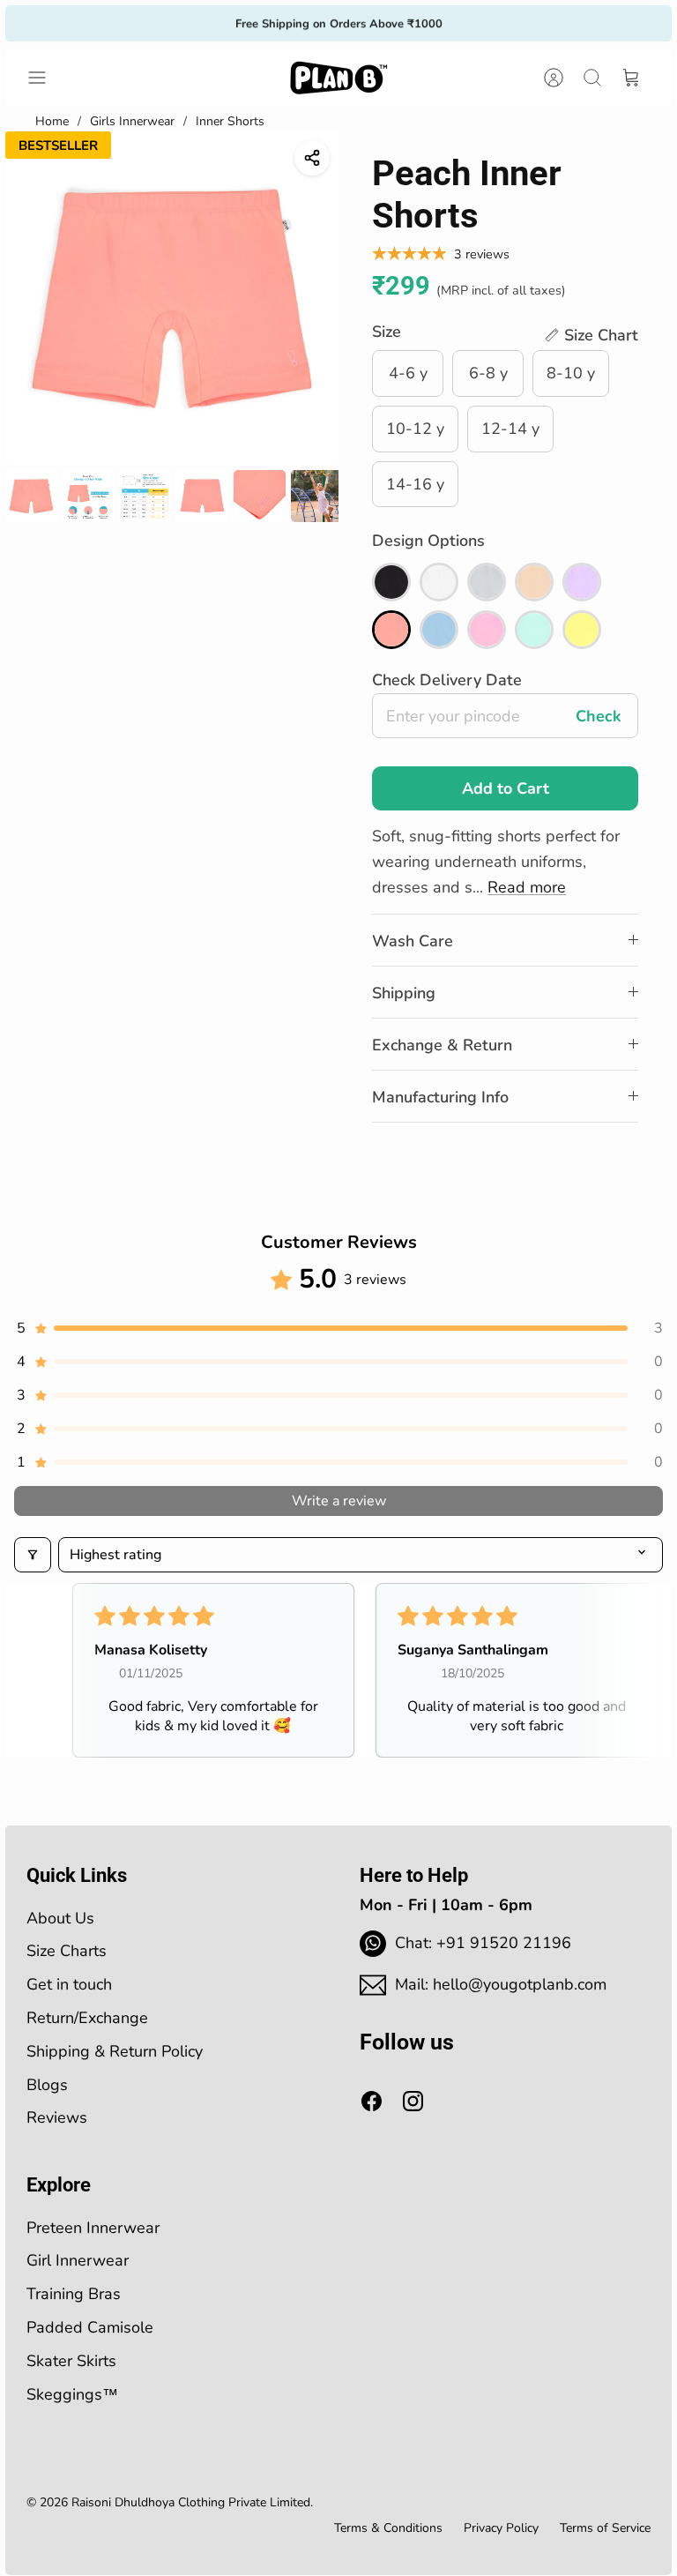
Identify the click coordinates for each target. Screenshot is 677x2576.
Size (387, 332)
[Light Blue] (534, 630)
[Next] (481, 23)
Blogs (47, 2085)
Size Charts (67, 1951)
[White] (439, 582)
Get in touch (69, 1984)
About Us (60, 1918)
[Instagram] (413, 2101)
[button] (591, 336)
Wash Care (413, 941)
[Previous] (196, 23)
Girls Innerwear (132, 121)
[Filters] (33, 1555)
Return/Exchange (87, 2018)
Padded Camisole (90, 2327)
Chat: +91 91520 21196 (483, 1943)
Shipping (404, 993)
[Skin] (534, 582)
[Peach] (391, 630)
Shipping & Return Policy (115, 2051)
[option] (172, 298)
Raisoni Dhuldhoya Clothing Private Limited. (192, 2502)
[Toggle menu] (46, 78)
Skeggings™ (72, 2394)
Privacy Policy (501, 2528)
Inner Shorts (230, 121)
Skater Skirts (71, 2361)
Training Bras (74, 2294)
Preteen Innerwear (93, 2228)
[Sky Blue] (439, 630)
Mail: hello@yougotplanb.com (501, 1984)
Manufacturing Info (440, 1097)
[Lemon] (582, 630)
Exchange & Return (442, 1045)
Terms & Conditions (388, 2528)
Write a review (339, 1501)
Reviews (57, 2117)
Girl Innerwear (78, 2260)
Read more (527, 887)
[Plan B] (338, 78)
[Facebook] (372, 2101)
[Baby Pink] (487, 630)
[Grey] (487, 582)
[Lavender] (582, 582)
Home (52, 121)
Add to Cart (506, 788)
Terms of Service (605, 2528)
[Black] (391, 582)
